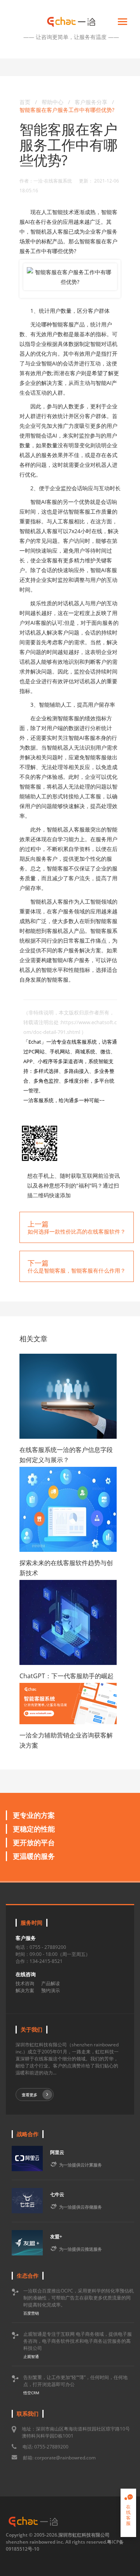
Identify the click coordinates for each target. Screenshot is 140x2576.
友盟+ (56, 2236)
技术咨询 (25, 1983)
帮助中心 (52, 102)
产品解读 (51, 1983)
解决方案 (25, 1990)
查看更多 (30, 2095)
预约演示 (51, 1990)
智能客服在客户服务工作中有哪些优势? (67, 110)
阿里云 (57, 2152)
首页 (25, 102)
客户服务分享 (92, 102)
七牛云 (57, 2194)
